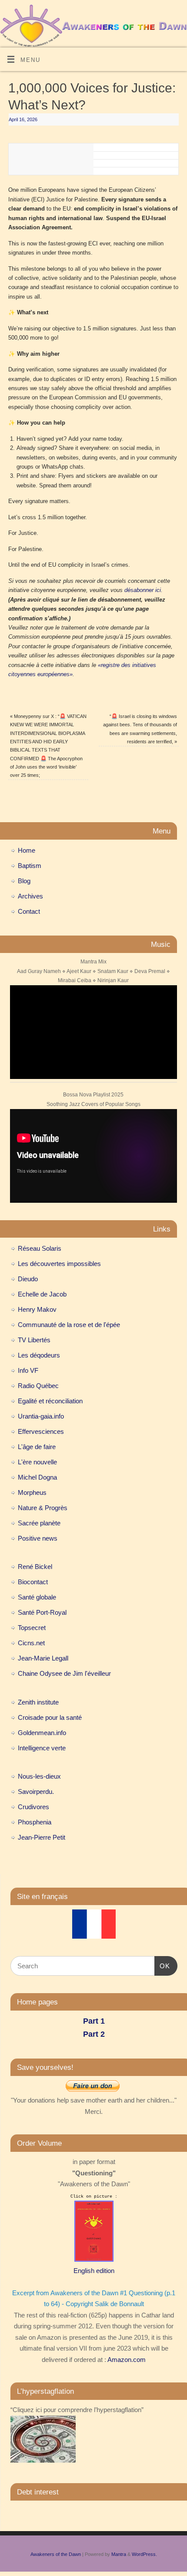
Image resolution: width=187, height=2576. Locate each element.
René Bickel (35, 1567)
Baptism (30, 866)
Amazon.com (127, 2360)
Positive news (38, 1538)
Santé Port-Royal (42, 1612)
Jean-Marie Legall (43, 1658)
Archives (30, 896)
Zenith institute (38, 1702)
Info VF (28, 1370)
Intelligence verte (42, 1748)
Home (27, 850)
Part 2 (94, 2034)
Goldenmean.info (42, 1733)
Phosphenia (35, 1822)
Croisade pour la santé (50, 1717)
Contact (29, 911)
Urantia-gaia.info (41, 1416)
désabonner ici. (144, 590)
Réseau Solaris (40, 1248)
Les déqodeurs (39, 1355)
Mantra (119, 2554)
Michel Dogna (37, 1477)
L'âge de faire (37, 1447)
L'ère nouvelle (37, 1462)
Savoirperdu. (36, 1792)
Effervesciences (41, 1431)
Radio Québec (38, 1386)
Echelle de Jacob (42, 1294)
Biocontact (33, 1582)
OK (162, 1966)
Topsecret (32, 1628)
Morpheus (32, 1492)
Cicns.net (31, 1643)
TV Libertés (34, 1340)
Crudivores (33, 1807)
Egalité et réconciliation (50, 1401)
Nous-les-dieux (39, 1776)
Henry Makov (37, 1309)
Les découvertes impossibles (59, 1264)
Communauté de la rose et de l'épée (69, 1325)
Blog (24, 881)
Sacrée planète (39, 1523)
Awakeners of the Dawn (56, 2554)
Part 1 (94, 2021)
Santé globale (37, 1597)
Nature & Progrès (43, 1508)
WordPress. (144, 2554)
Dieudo (28, 1279)
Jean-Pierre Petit (42, 1837)
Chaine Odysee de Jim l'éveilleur (64, 1673)
